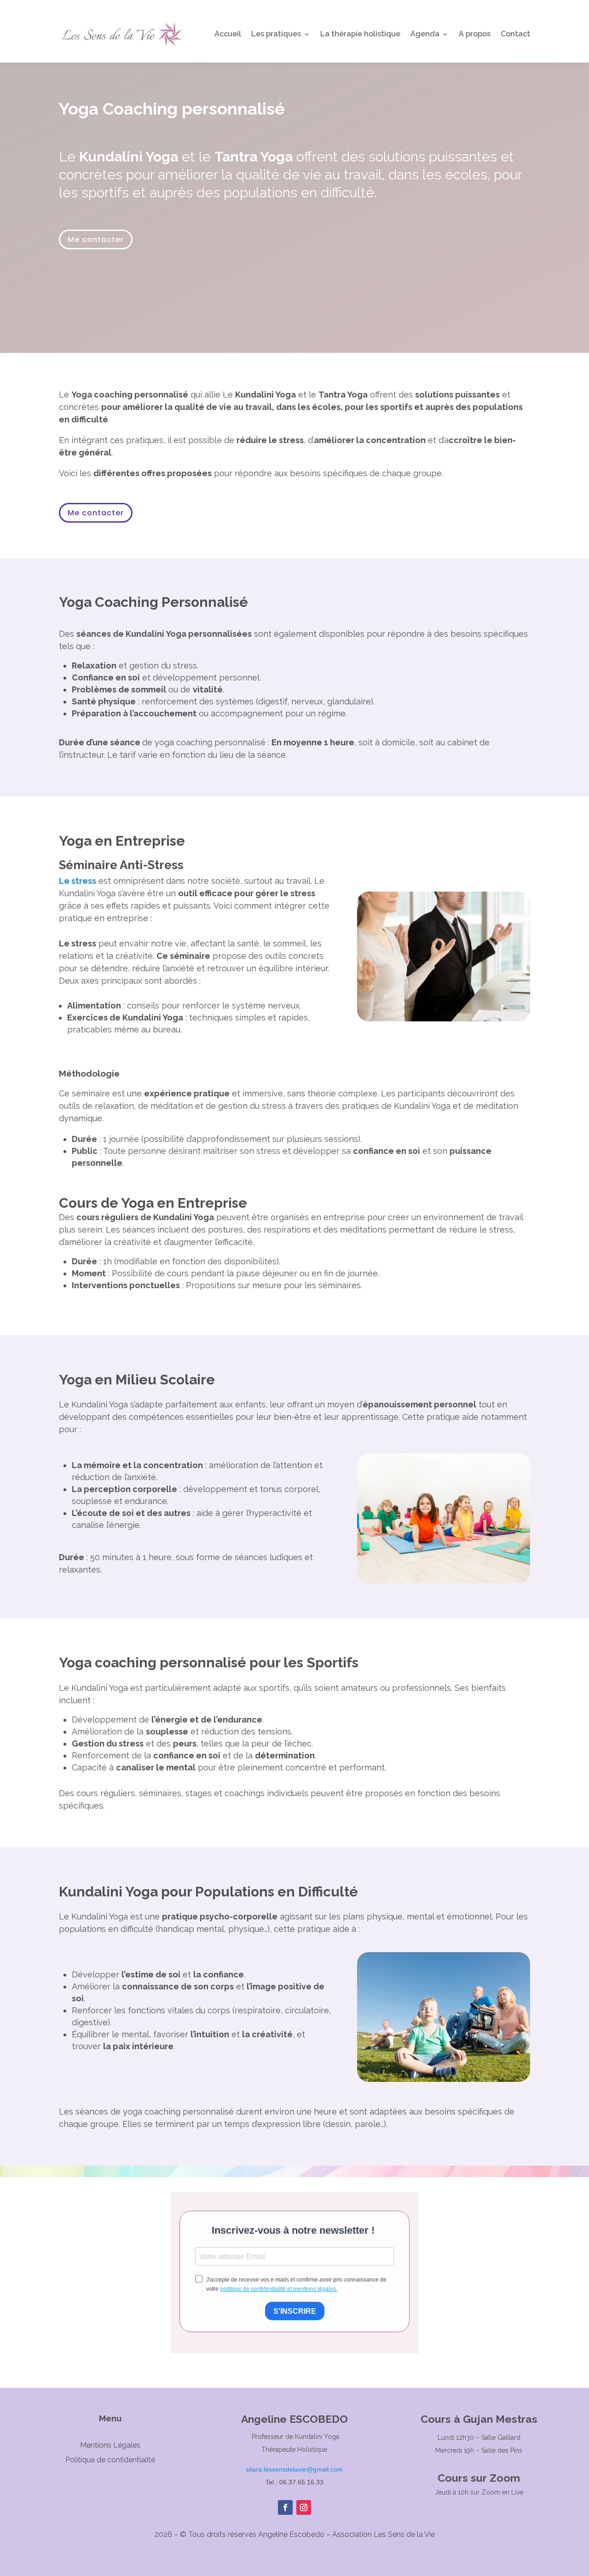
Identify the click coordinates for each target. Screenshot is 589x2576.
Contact (515, 34)
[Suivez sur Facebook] (285, 2507)
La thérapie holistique (360, 34)
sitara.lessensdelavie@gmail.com (294, 2469)
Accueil (228, 34)
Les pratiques (276, 34)
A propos (475, 34)
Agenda (425, 34)
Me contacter (96, 239)
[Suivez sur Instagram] (304, 2507)
